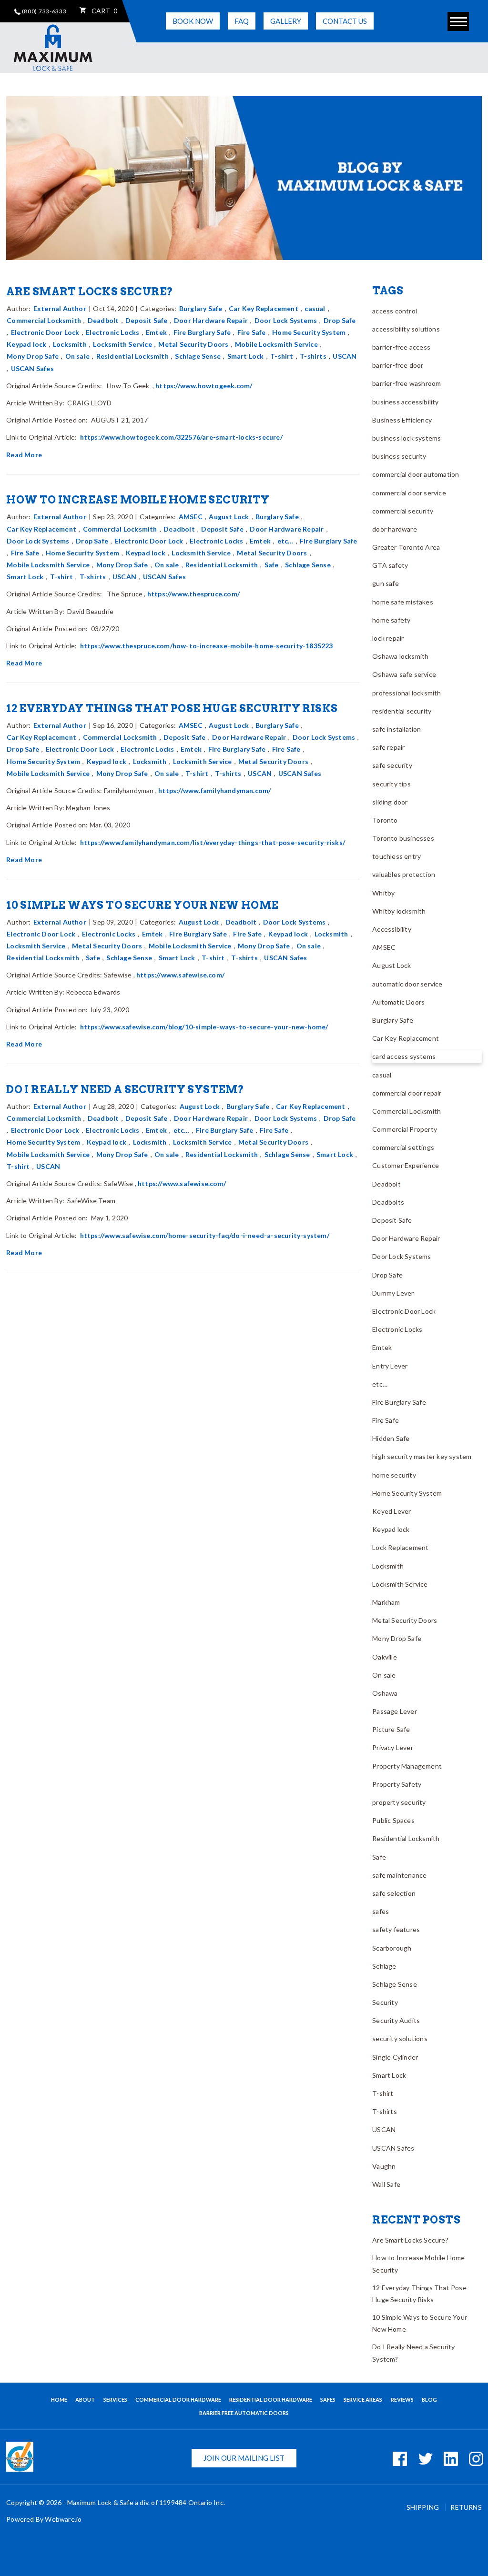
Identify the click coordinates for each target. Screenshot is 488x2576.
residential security (402, 711)
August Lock (229, 517)
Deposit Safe (146, 320)
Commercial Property (405, 1129)
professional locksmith (407, 693)
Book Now (193, 21)
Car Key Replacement (264, 308)
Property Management (407, 1766)
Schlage (384, 1966)
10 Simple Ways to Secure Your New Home (142, 905)
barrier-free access (401, 347)
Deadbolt (103, 320)
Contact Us (345, 21)
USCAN (345, 356)
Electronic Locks (112, 332)
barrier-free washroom (407, 383)
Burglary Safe (201, 308)
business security (399, 456)
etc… (285, 541)
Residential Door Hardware (271, 2400)
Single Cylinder (395, 2057)
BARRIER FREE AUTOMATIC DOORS (244, 2413)
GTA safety (390, 565)
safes (381, 1911)
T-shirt (282, 356)
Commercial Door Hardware (178, 2400)
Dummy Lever (393, 1293)
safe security (392, 765)
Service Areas (363, 2400)
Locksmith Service (122, 344)
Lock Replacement (400, 1547)
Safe (272, 565)
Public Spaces (393, 1820)
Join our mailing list (244, 2458)
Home (59, 2400)
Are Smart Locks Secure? (90, 292)
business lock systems (407, 438)
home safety (391, 620)
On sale (77, 356)
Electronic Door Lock (45, 332)
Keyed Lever (391, 1511)
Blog (429, 2400)
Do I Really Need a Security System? (125, 1089)
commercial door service (409, 493)
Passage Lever (395, 1711)
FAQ (242, 21)
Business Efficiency (402, 420)
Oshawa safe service (404, 674)
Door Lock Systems (286, 320)
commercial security (403, 511)
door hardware (395, 529)
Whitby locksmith (399, 911)
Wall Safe (386, 2184)
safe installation (396, 729)
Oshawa (385, 1693)
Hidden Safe (391, 1438)
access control (395, 311)
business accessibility (405, 402)
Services (115, 2400)
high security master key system (422, 1456)
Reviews (402, 2400)
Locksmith (70, 344)
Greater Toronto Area (406, 547)
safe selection (394, 1893)
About (85, 2400)
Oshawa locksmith (400, 656)
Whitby (383, 893)
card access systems (404, 1056)
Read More (24, 455)
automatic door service (407, 984)
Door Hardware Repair (211, 320)
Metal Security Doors (193, 344)
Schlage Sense (198, 356)
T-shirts (313, 356)
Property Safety (397, 1784)
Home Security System (309, 332)
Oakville (385, 1657)
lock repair (388, 638)
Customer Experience (406, 1165)
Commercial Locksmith (44, 320)
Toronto (385, 820)
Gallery (286, 21)
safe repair (388, 747)
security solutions (400, 2038)
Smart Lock (246, 356)
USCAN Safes (32, 368)
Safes (328, 2400)
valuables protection (404, 874)
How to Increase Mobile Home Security (138, 500)
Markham (386, 1602)
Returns (466, 2507)
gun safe (386, 583)
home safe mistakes (403, 602)
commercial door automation (416, 474)
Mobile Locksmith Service (276, 344)
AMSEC (191, 517)
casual (315, 308)
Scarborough (392, 1948)
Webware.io (63, 2519)
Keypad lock (26, 344)
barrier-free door (398, 365)
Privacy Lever (393, 1747)
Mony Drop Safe (33, 356)
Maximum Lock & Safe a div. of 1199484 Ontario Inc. (146, 2502)
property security (399, 1802)
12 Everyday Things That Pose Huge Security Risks (172, 708)
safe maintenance (399, 1875)
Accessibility (392, 929)
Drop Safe (340, 320)
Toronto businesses (403, 838)
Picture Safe (391, 1729)
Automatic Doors (398, 1002)
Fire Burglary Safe (202, 332)
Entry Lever (390, 1366)
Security (385, 2002)
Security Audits (396, 2020)
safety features (396, 1929)
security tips (391, 784)
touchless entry (396, 856)
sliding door (390, 802)
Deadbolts (388, 1202)
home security (394, 1475)
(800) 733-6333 (44, 11)
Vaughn (384, 2166)
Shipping (424, 2507)
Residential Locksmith (132, 356)
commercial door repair (407, 1093)
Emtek (156, 332)
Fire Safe (252, 332)
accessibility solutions (406, 329)
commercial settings (403, 1147)
